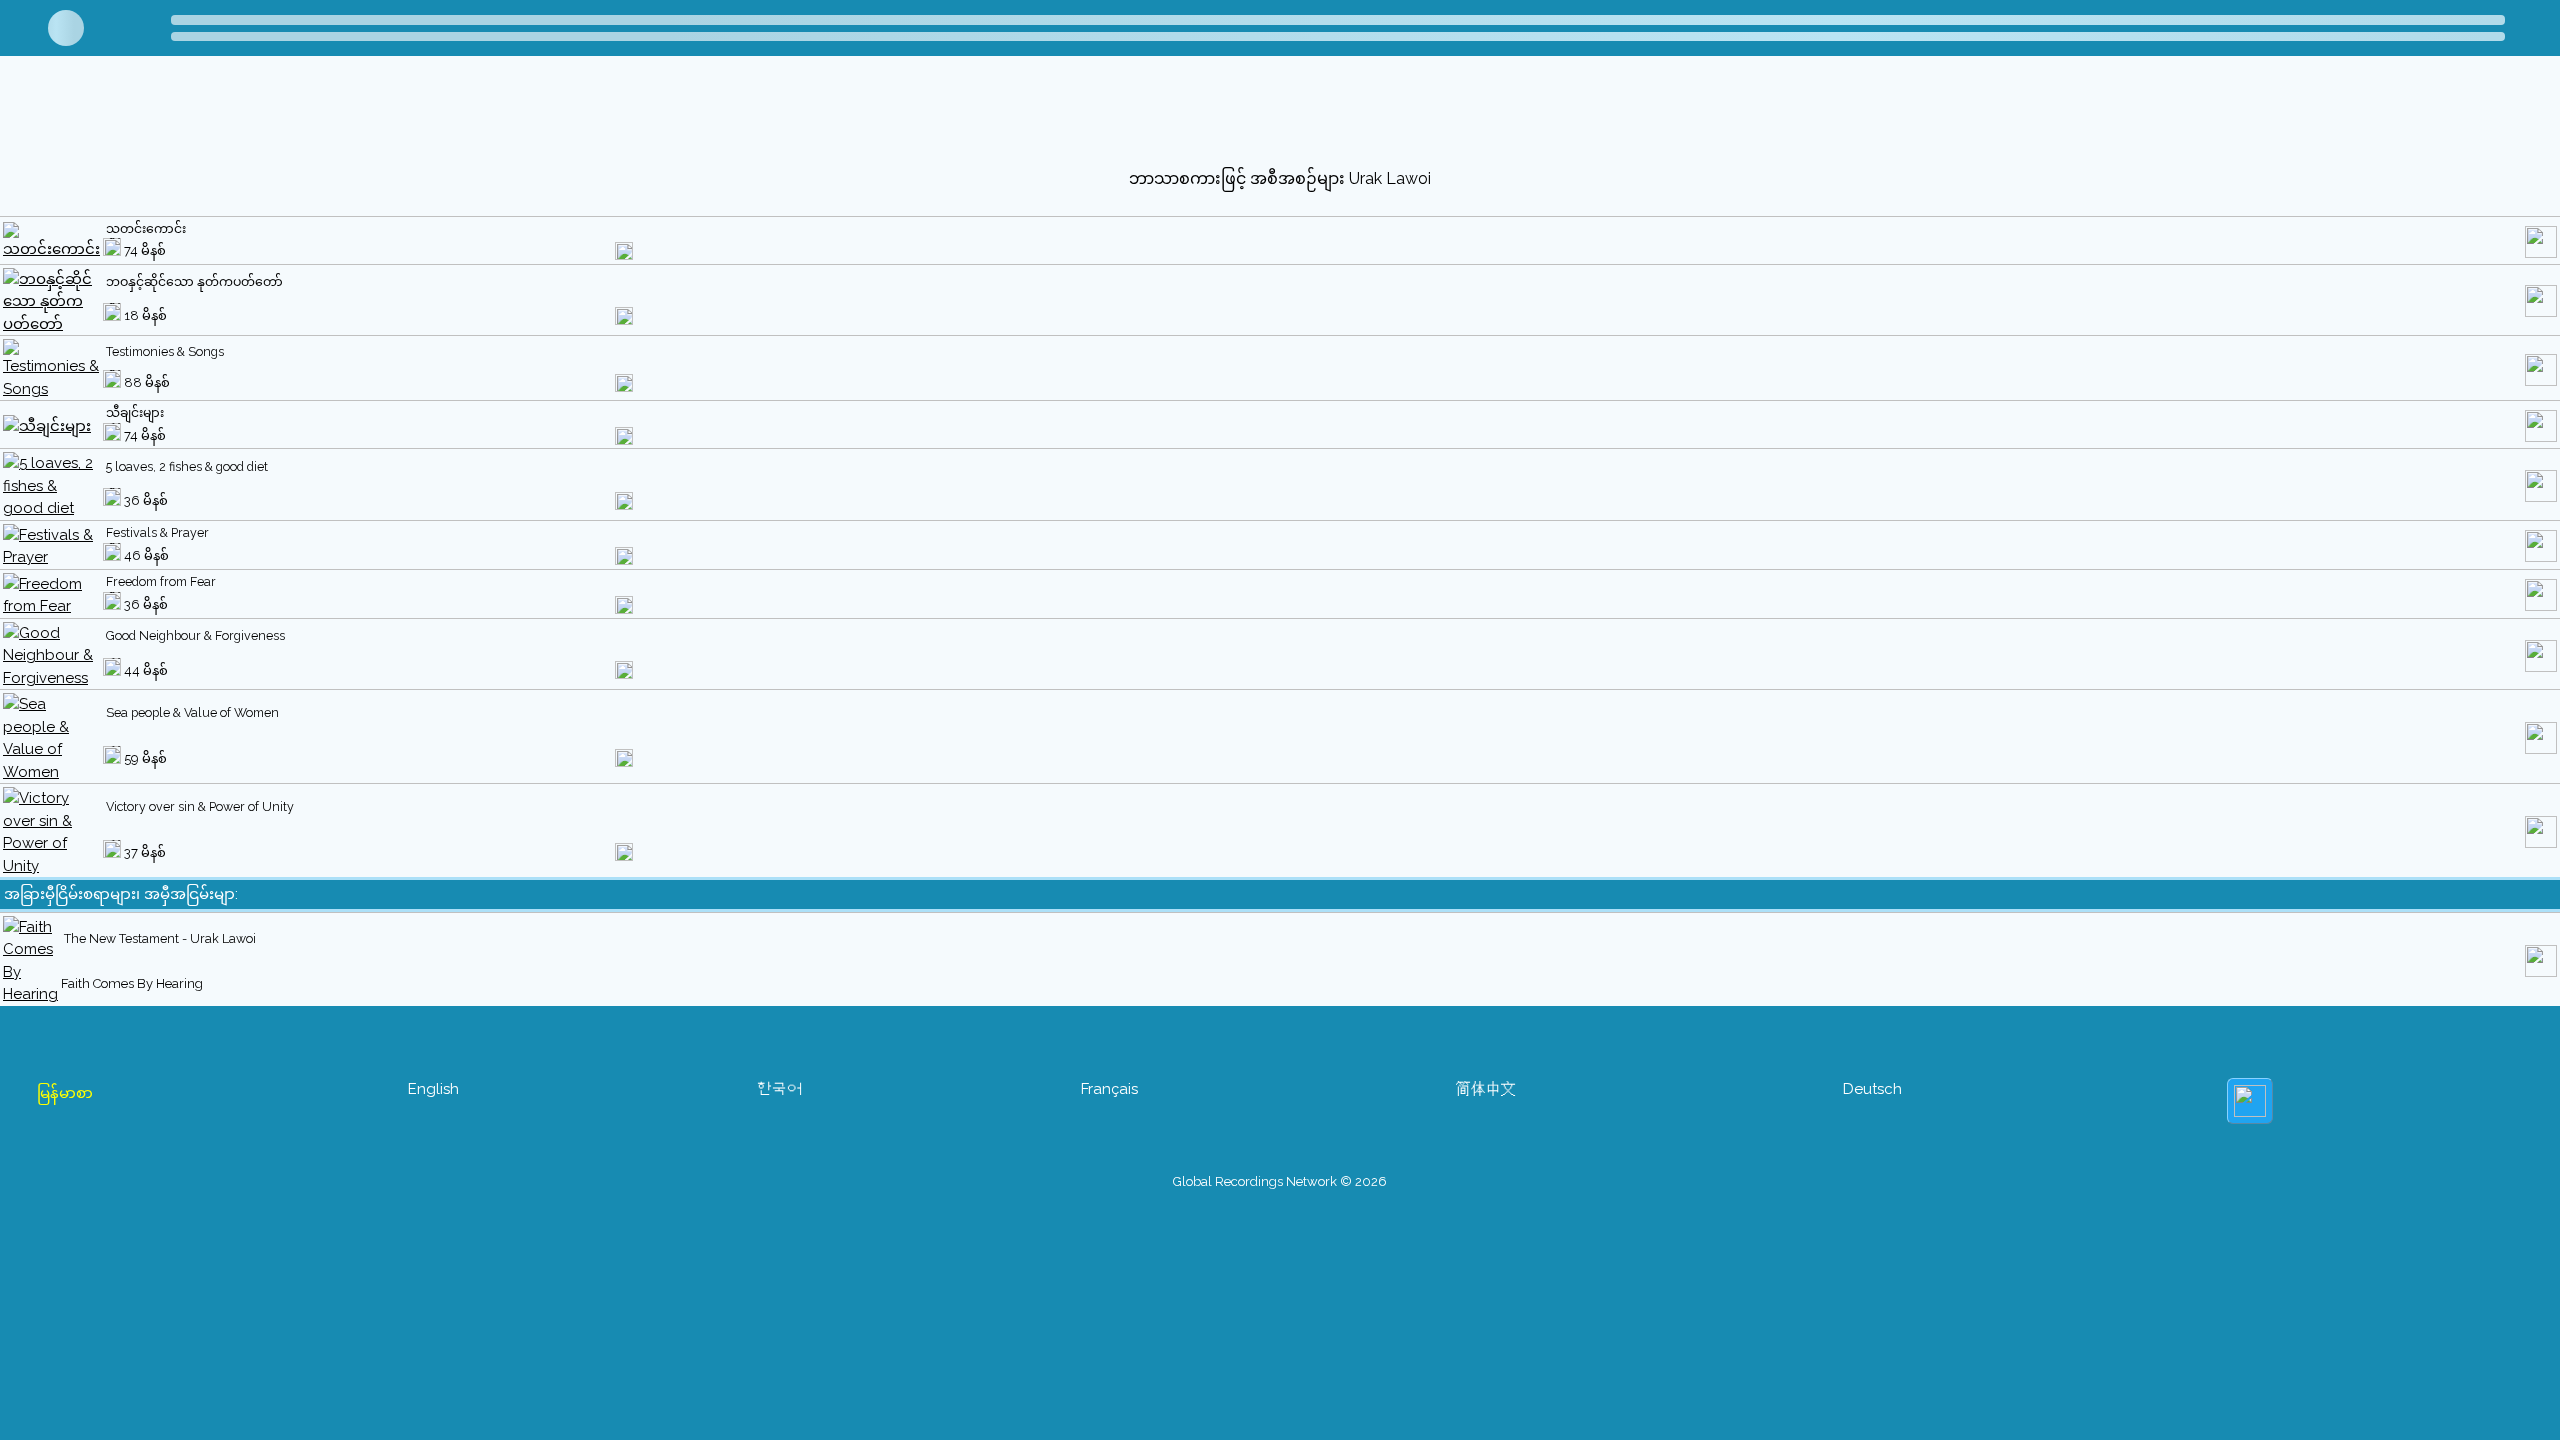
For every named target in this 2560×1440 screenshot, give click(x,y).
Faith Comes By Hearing (132, 983)
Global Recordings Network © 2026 (1280, 1181)
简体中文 (1486, 1089)
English (433, 1089)
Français (1109, 1089)
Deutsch (1872, 1089)
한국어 (779, 1089)
